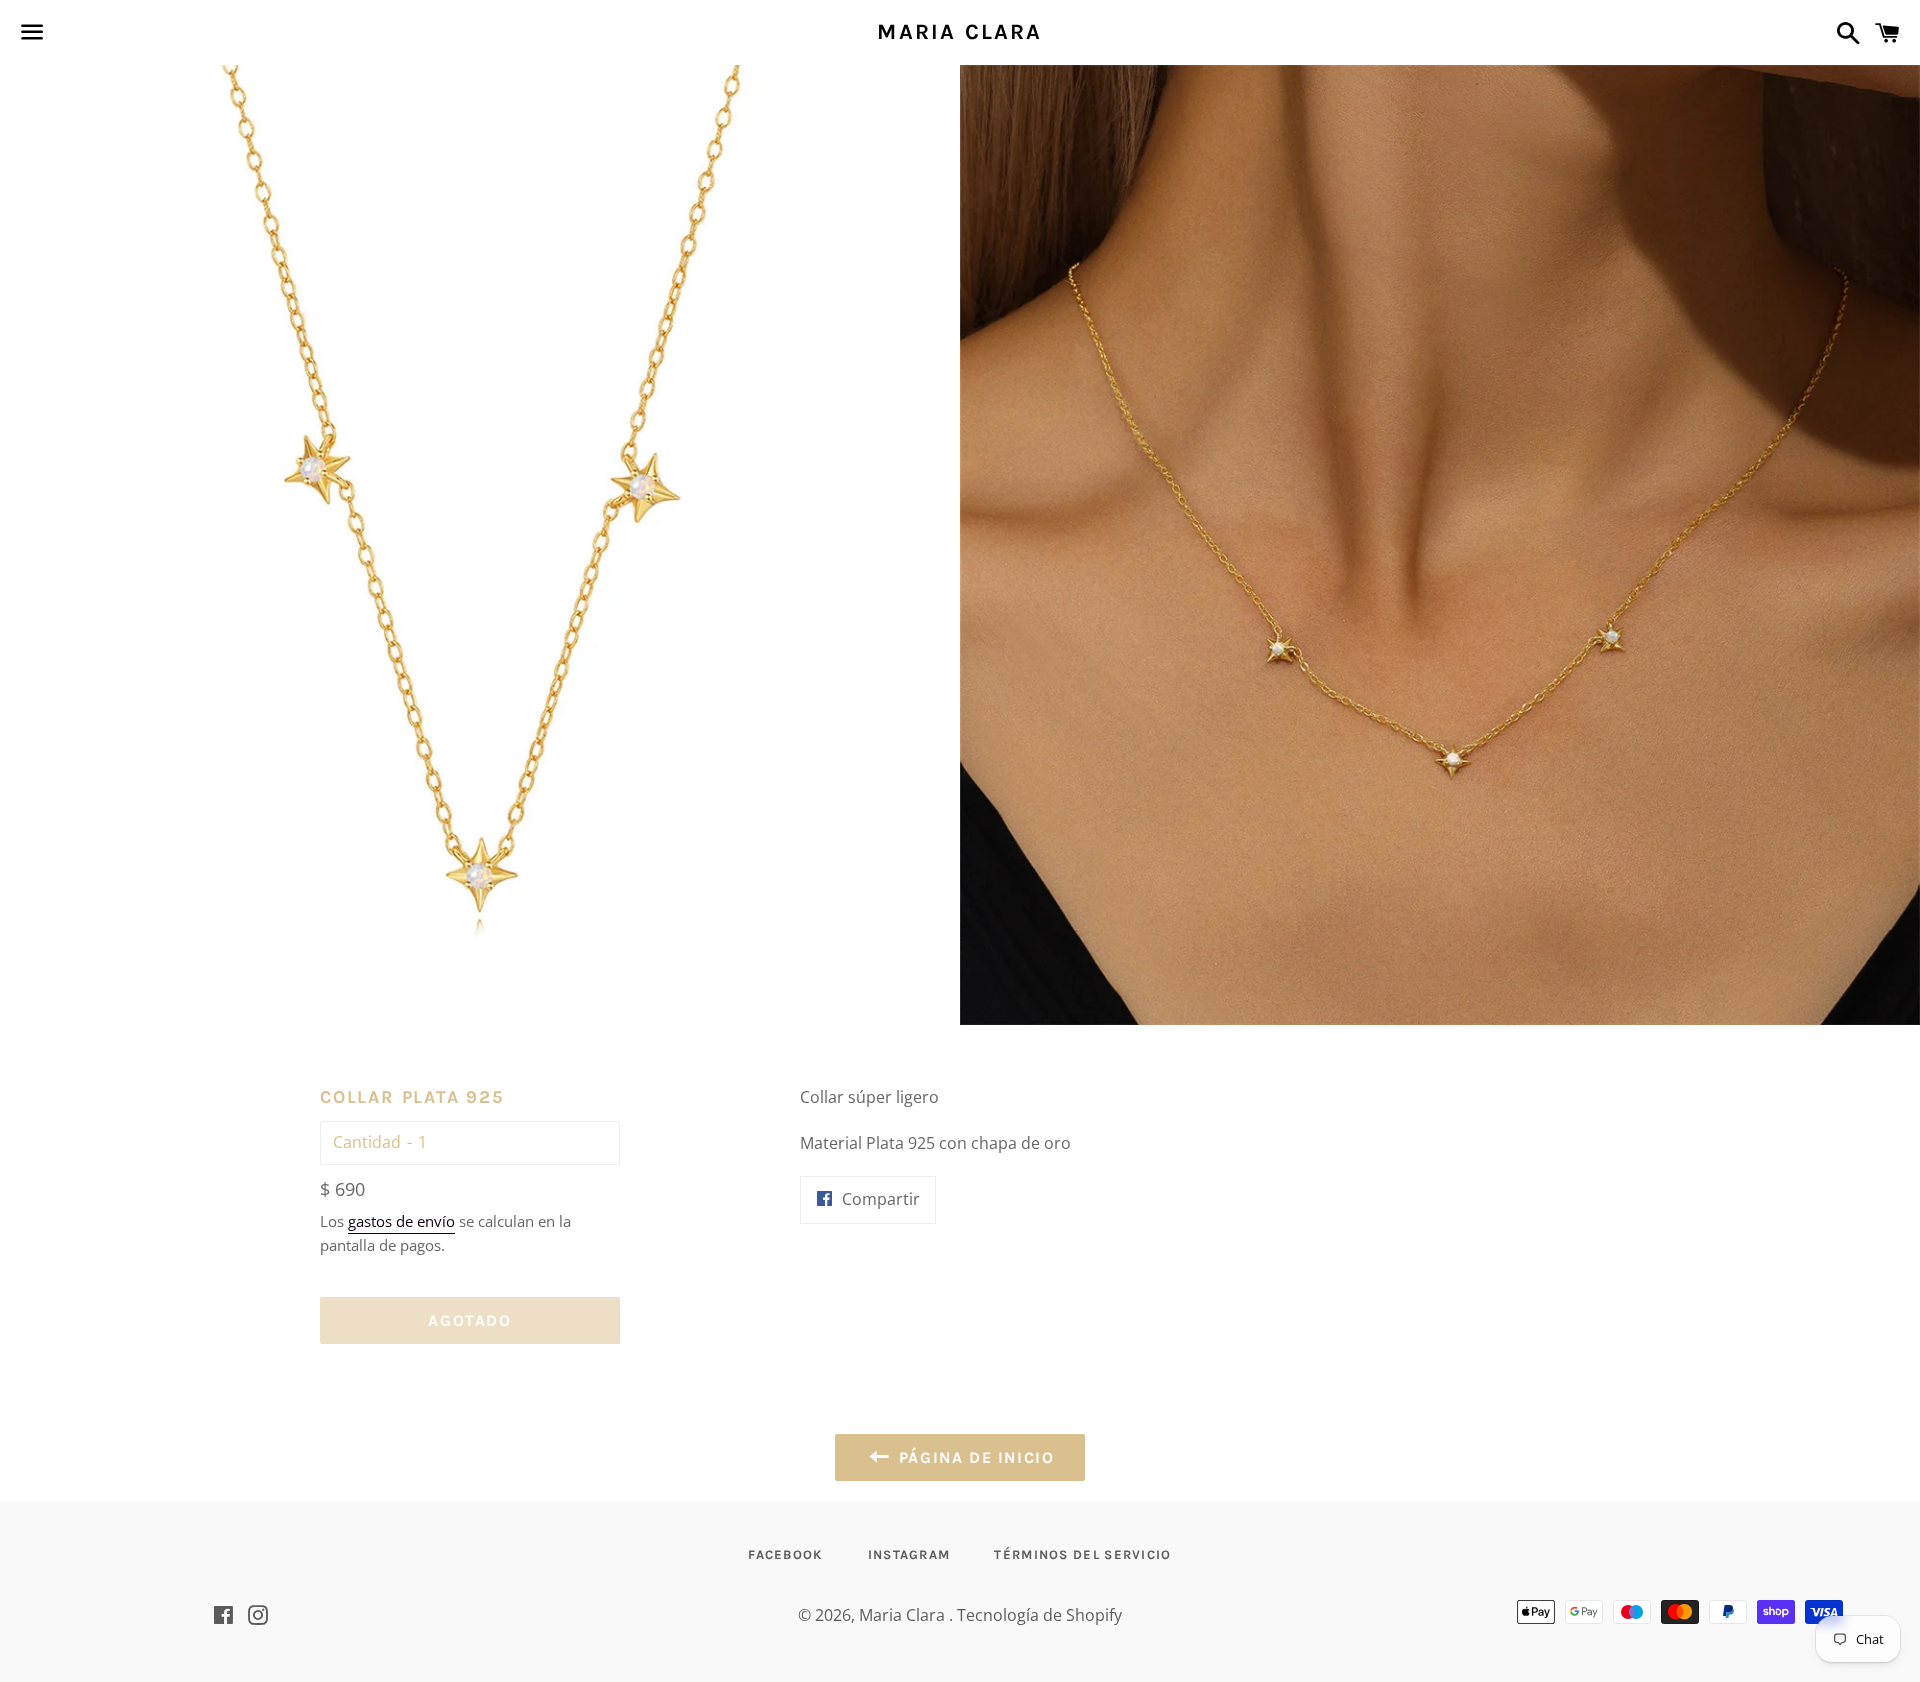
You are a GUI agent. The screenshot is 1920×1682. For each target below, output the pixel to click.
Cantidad (367, 1142)
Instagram (909, 1554)
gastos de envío (401, 1221)
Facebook (785, 1554)
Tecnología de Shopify (1039, 1615)
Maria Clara (959, 32)
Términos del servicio (1082, 1554)
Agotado (469, 1320)
